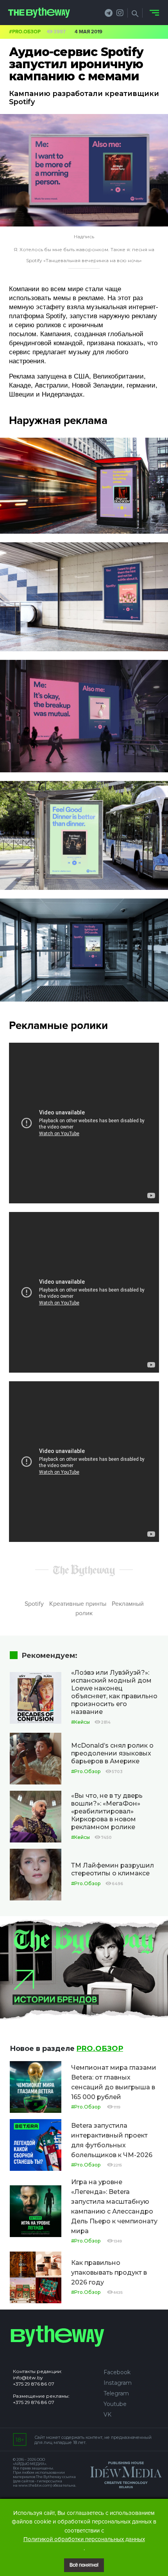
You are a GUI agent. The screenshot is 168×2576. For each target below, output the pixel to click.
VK (107, 2415)
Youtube (115, 2404)
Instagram (118, 2383)
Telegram (116, 2393)
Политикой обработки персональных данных (84, 2539)
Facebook (117, 2372)
